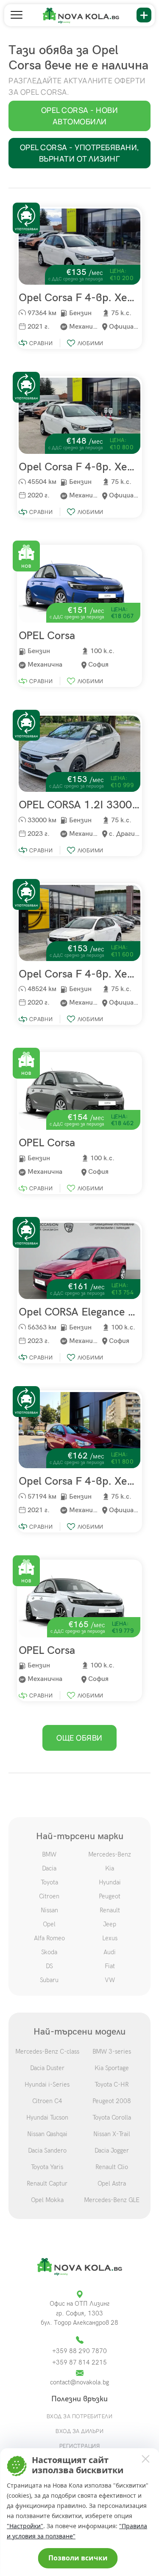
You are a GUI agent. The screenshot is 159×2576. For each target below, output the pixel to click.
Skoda (49, 1952)
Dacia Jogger (112, 2150)
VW (110, 1980)
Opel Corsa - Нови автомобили (80, 116)
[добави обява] (144, 15)
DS (49, 1966)
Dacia (49, 1868)
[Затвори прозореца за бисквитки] (145, 2458)
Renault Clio (112, 2167)
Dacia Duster (47, 2068)
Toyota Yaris (47, 2167)
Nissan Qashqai (47, 2134)
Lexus (110, 1938)
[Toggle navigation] (17, 15)
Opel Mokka (47, 2200)
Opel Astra (112, 2183)
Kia (110, 1868)
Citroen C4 (47, 2101)
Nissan (49, 1910)
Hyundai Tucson (47, 2117)
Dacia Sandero (47, 2150)
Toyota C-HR (112, 2084)
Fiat (110, 1966)
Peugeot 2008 (112, 2101)
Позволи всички (78, 2558)
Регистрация (80, 2446)
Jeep (110, 1924)
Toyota (49, 1882)
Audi (110, 1952)
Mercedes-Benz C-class (47, 2051)
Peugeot (110, 1896)
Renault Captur (47, 2183)
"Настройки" (25, 2526)
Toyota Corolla (112, 2117)
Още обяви (79, 1738)
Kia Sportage (112, 2068)
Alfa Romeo (49, 1938)
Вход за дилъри (79, 2431)
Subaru (49, 1980)
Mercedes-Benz (110, 1854)
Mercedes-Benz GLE (112, 2200)
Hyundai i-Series (47, 2084)
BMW (49, 1854)
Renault (110, 1910)
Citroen (49, 1896)
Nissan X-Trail (112, 2134)
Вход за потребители (80, 2416)
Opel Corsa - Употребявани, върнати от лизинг (80, 153)
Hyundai (110, 1882)
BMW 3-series (112, 2051)
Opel (49, 1924)
